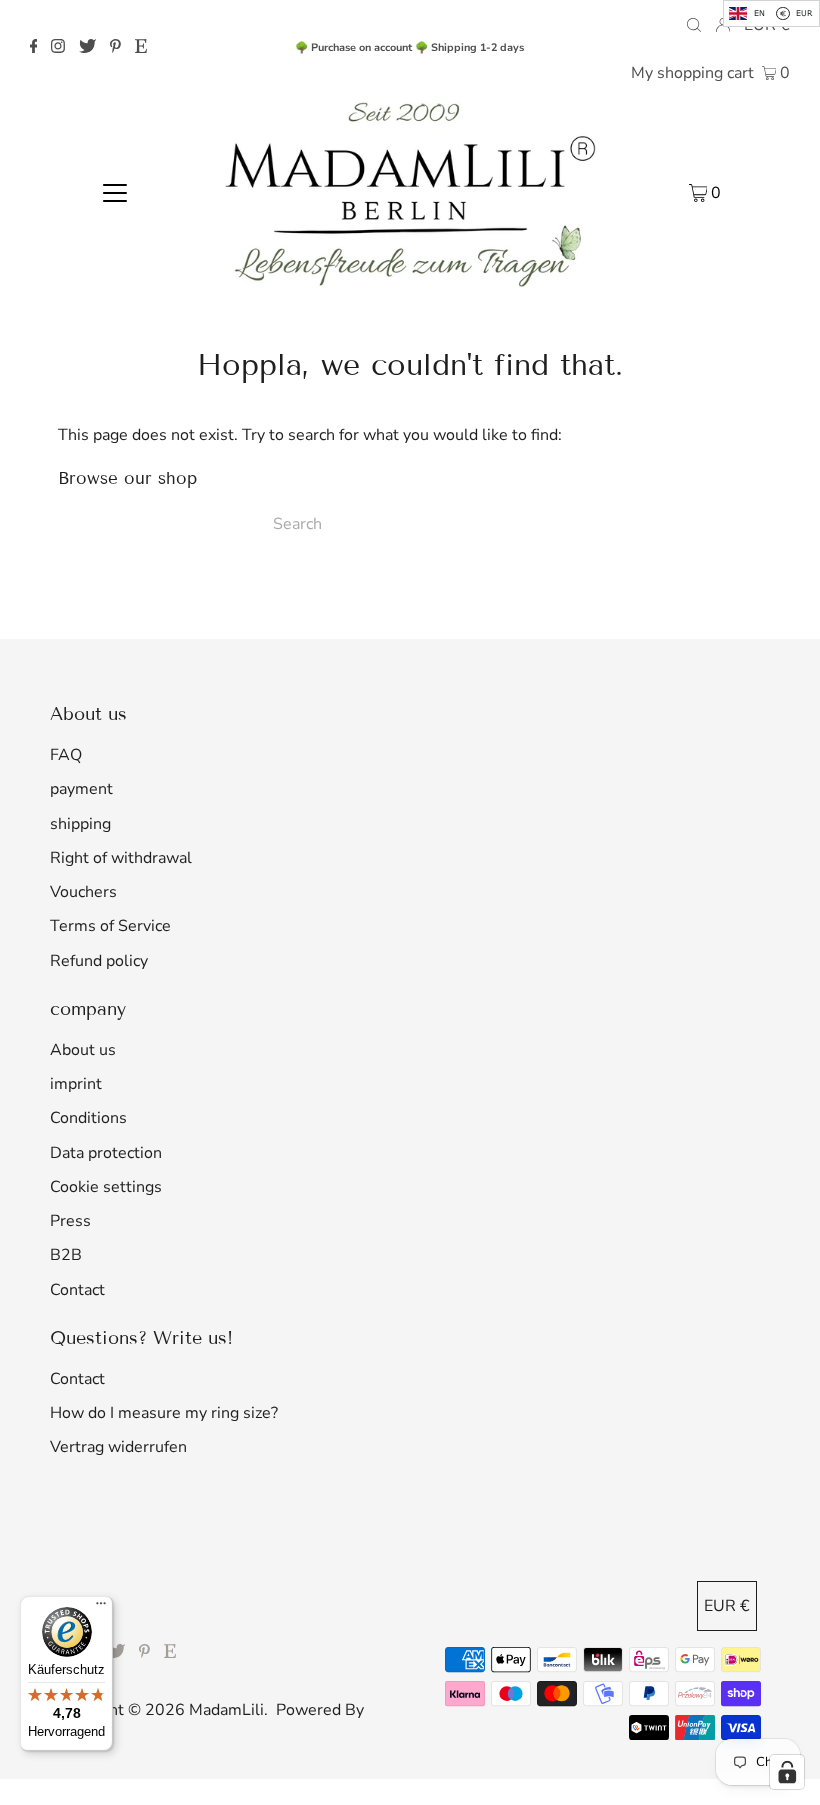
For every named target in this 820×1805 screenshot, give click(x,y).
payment (81, 789)
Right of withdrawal (121, 858)
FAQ (66, 755)
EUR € (727, 1606)
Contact (77, 1290)
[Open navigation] (115, 192)
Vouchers (83, 892)
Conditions (88, 1118)
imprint (76, 1084)
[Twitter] (87, 48)
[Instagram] (58, 48)
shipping (80, 824)
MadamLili (226, 1710)
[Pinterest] (115, 48)
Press (70, 1221)
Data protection (106, 1153)
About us (83, 1050)
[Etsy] (141, 48)
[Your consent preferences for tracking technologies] (787, 1772)
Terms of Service (110, 926)
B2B (66, 1255)
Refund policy (99, 961)
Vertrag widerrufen (118, 1447)
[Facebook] (34, 48)
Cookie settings (106, 1187)
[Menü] (101, 1608)
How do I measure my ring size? (164, 1413)
